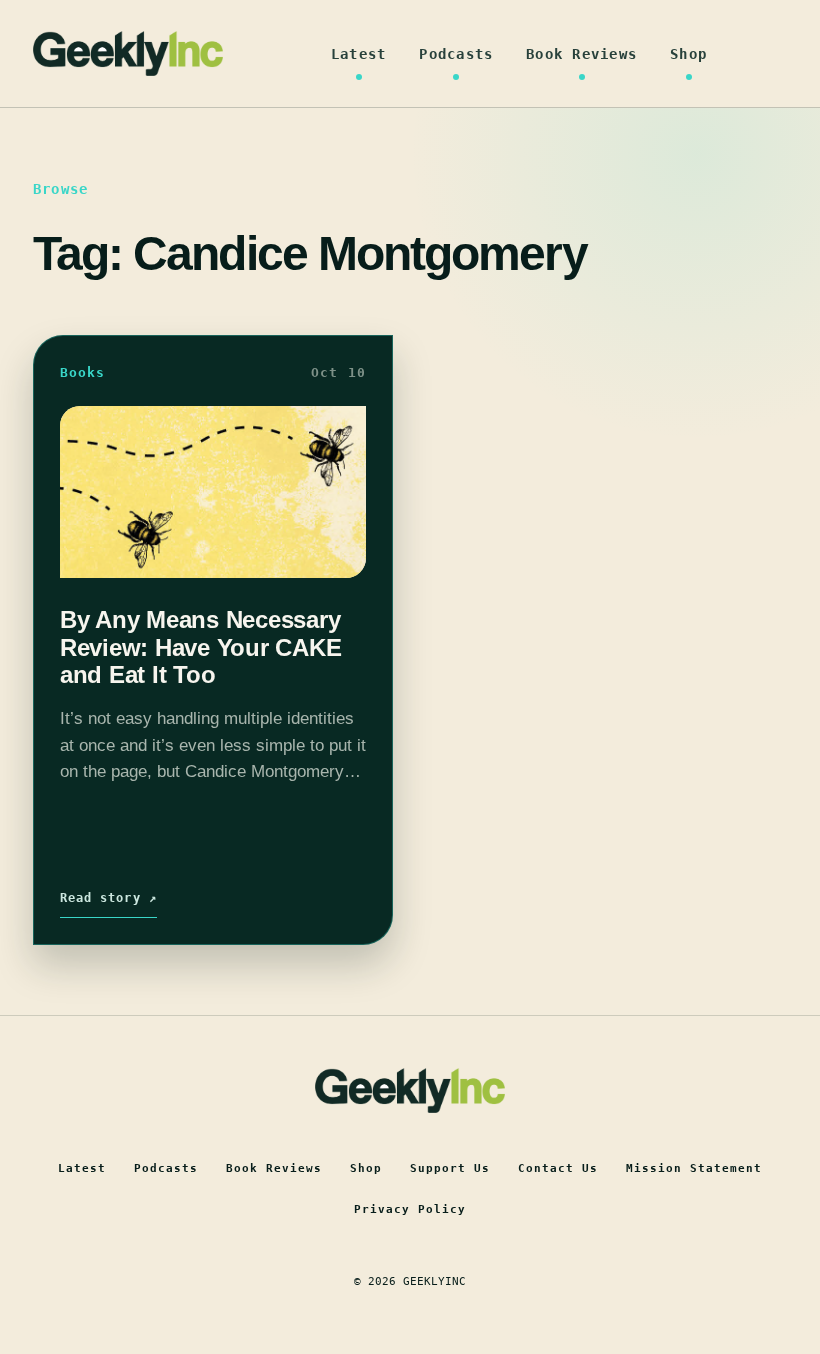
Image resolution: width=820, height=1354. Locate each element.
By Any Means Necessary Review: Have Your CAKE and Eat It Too (201, 647)
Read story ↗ (108, 898)
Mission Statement (694, 1168)
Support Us (450, 1168)
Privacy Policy (410, 1209)
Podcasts (456, 54)
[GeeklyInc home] (128, 53)
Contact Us (558, 1168)
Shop (688, 54)
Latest (359, 54)
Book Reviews (581, 54)
